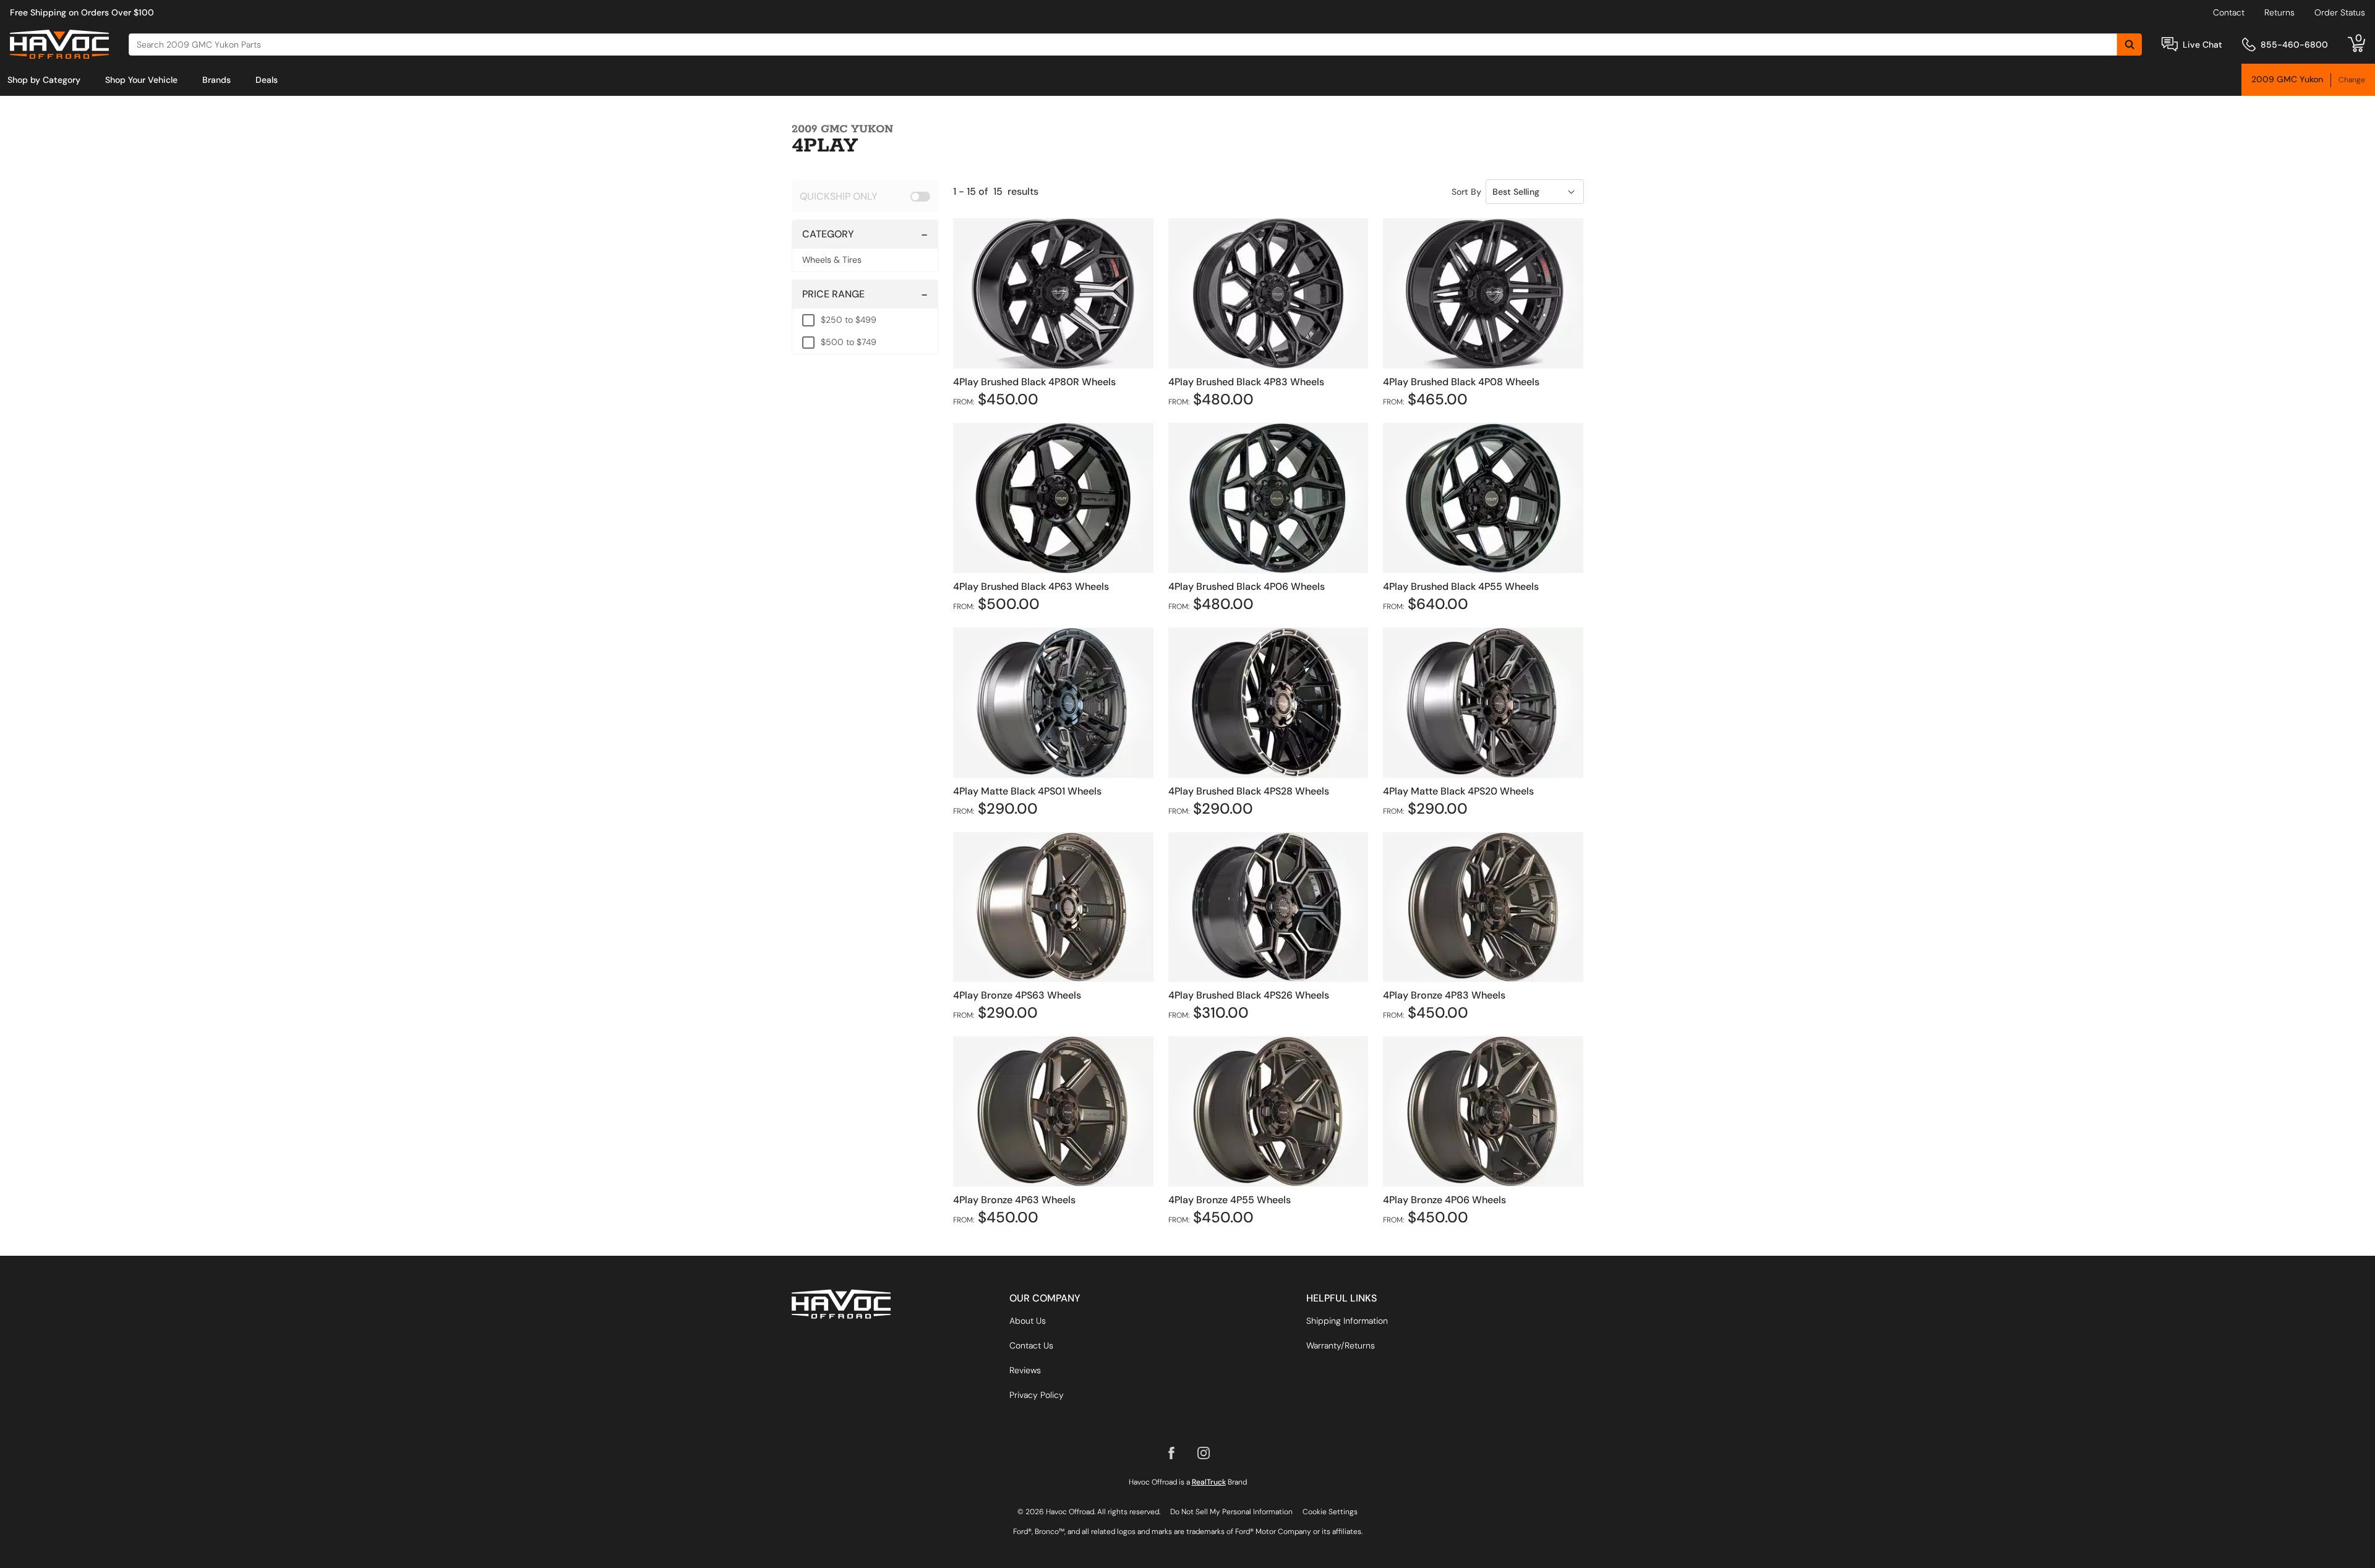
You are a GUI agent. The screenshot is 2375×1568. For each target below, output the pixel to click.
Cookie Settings (1330, 1512)
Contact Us (1031, 1345)
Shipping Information (1347, 1321)
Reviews (1025, 1370)
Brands (216, 80)
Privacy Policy (1037, 1395)
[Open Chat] (2170, 44)
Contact (2229, 12)
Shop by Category (44, 80)
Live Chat (2202, 45)
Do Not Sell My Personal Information (1231, 1512)
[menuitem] (44, 80)
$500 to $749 (849, 342)
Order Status (2340, 12)
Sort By (1466, 192)
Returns (2279, 12)
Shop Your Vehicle (141, 80)
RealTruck (1209, 1482)
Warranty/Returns (1341, 1345)
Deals (267, 80)
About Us (1028, 1321)
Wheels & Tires (832, 260)
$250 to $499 (849, 320)
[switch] (865, 196)
